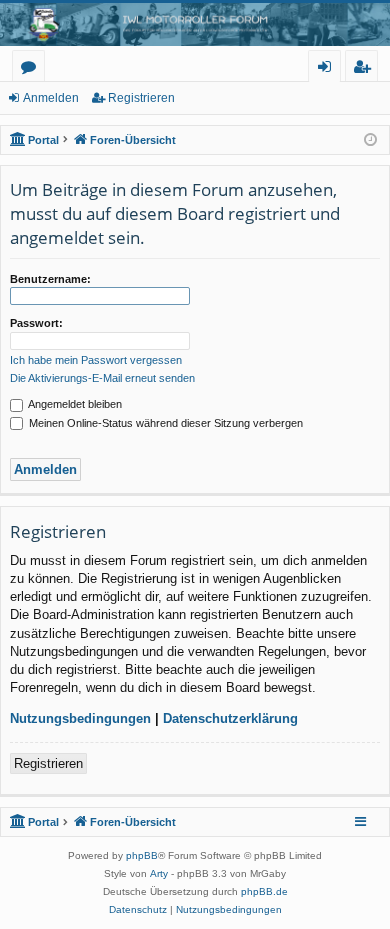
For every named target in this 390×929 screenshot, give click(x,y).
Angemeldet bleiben (74, 404)
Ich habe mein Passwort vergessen (96, 360)
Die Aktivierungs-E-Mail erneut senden (102, 378)
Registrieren (141, 98)
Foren (32, 69)
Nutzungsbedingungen (80, 718)
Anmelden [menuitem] (328, 69)
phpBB (142, 855)
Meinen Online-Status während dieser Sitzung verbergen (164, 423)
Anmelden (51, 98)
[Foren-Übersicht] (195, 24)
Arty (159, 873)
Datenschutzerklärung (230, 718)
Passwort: (36, 323)
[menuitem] (138, 910)
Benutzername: (50, 279)
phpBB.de (264, 891)
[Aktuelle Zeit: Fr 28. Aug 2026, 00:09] (370, 140)
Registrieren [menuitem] (365, 69)
